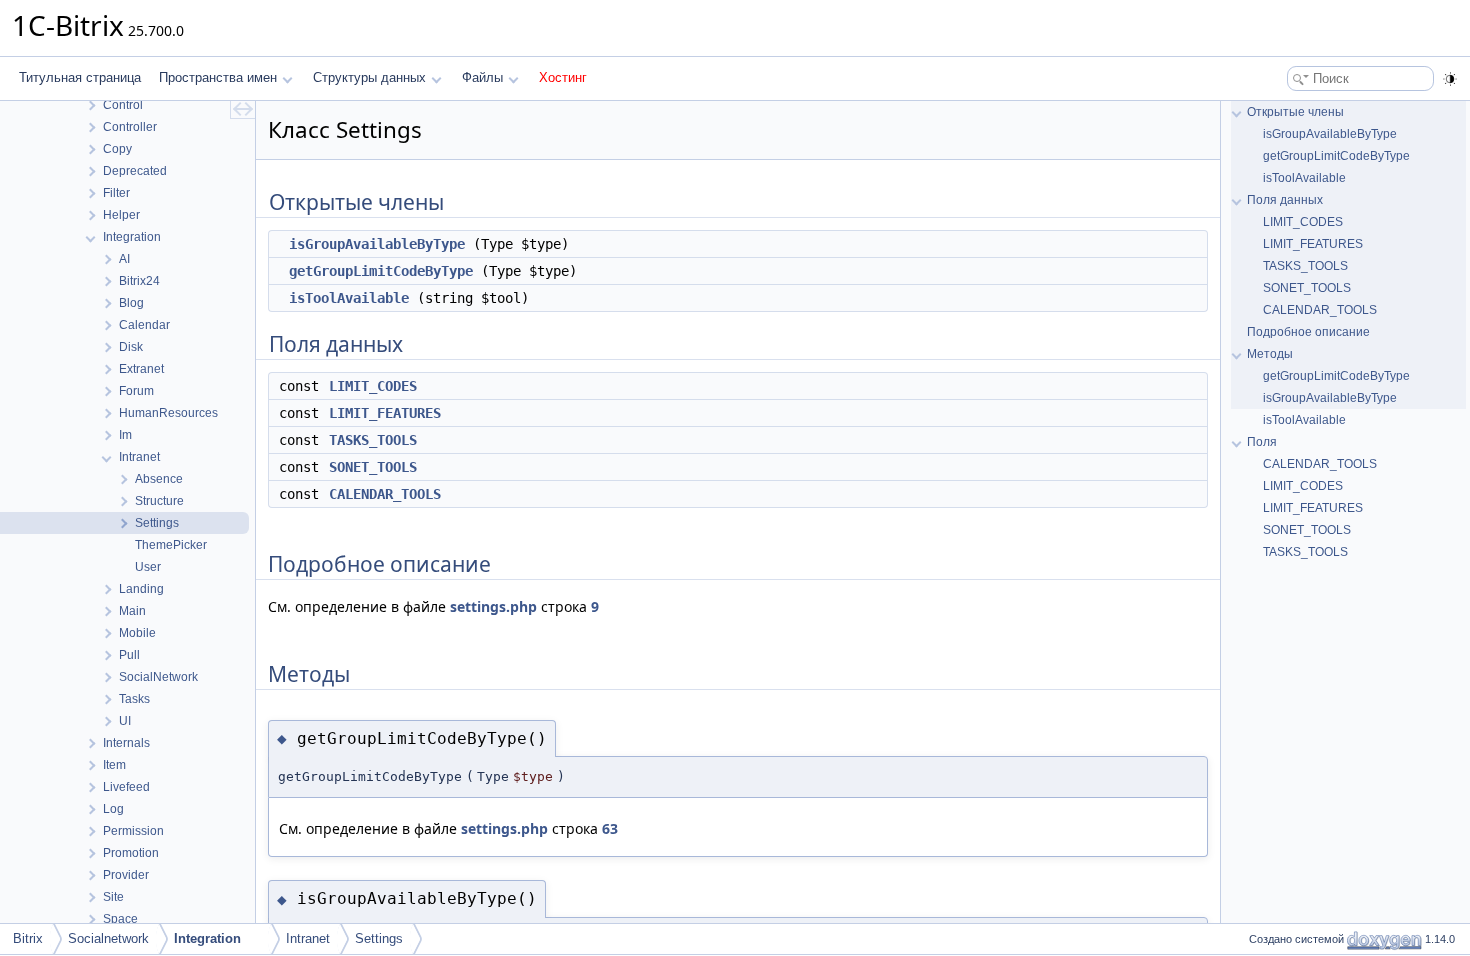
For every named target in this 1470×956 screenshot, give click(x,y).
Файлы (482, 77)
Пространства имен (218, 77)
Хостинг (563, 77)
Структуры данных (369, 77)
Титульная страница (80, 77)
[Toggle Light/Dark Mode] (1450, 79)
